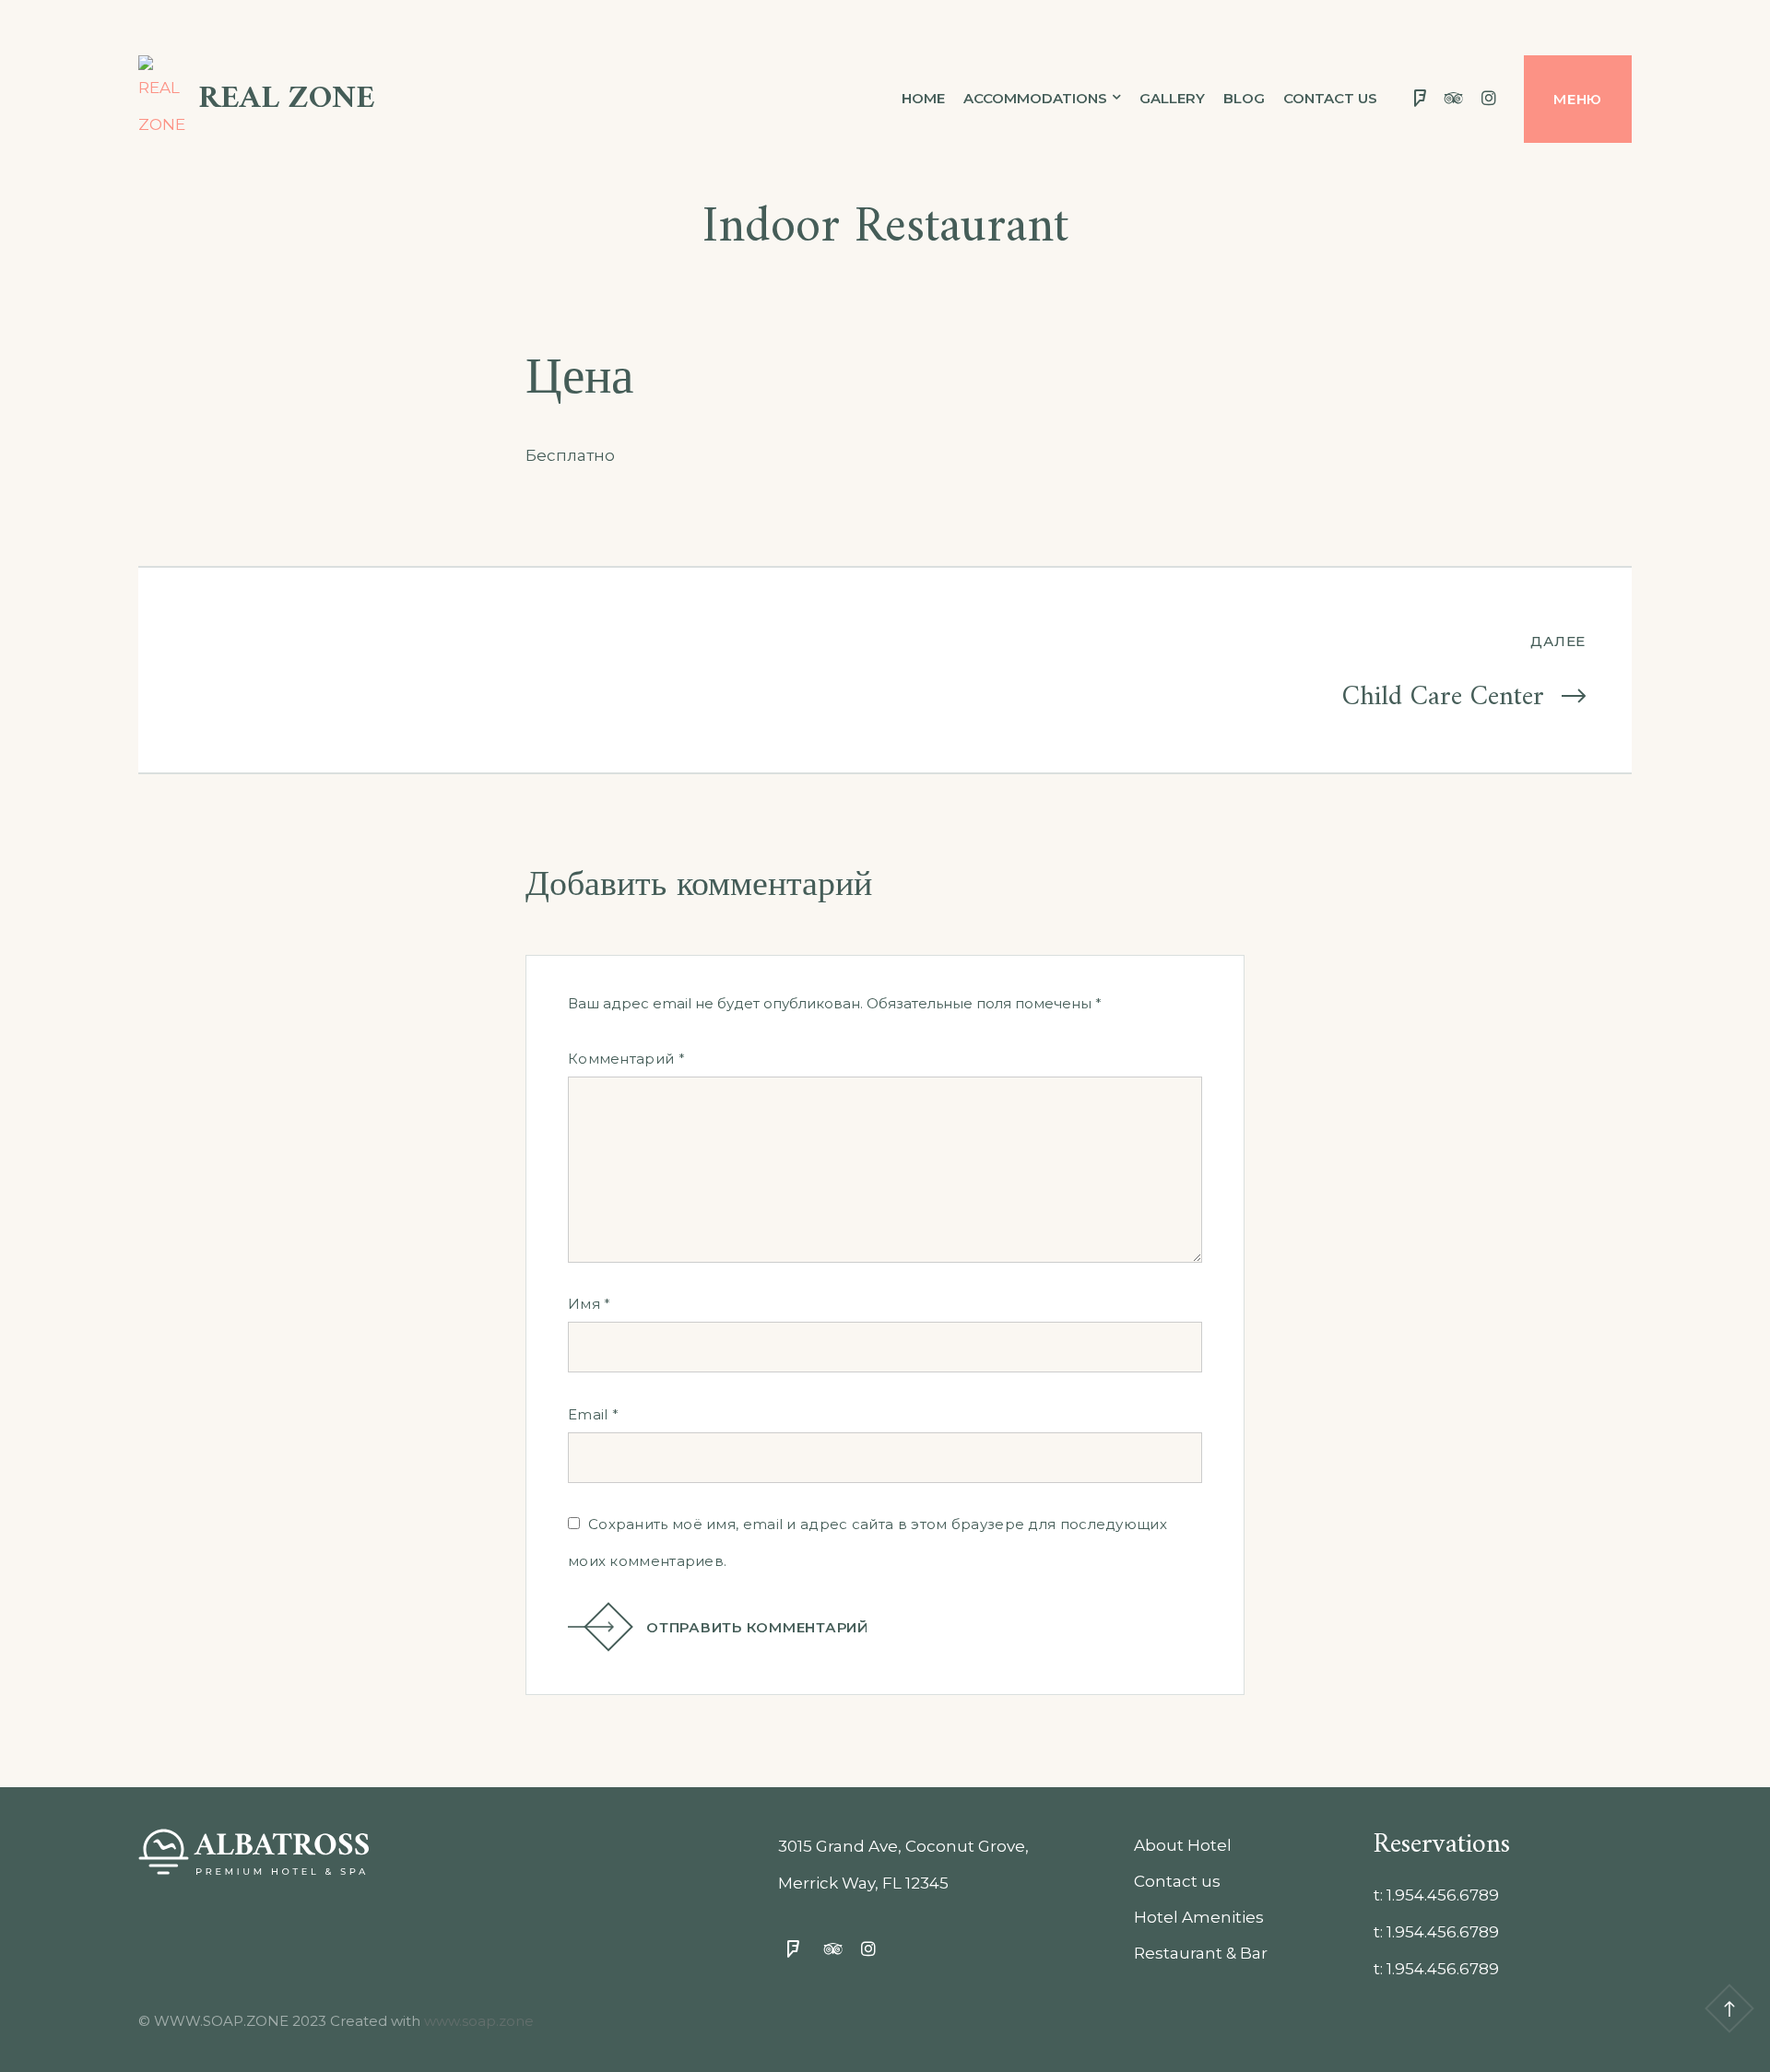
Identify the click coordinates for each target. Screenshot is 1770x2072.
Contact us (1330, 98)
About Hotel (1183, 1845)
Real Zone (287, 99)
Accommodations (1035, 98)
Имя (590, 1304)
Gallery (1172, 98)
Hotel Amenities (1199, 1917)
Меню (1578, 99)
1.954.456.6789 (1443, 1895)
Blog (1244, 98)
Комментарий (626, 1059)
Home (923, 98)
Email (593, 1414)
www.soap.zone (479, 2021)
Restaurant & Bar (1201, 1953)
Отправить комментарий (757, 1627)
